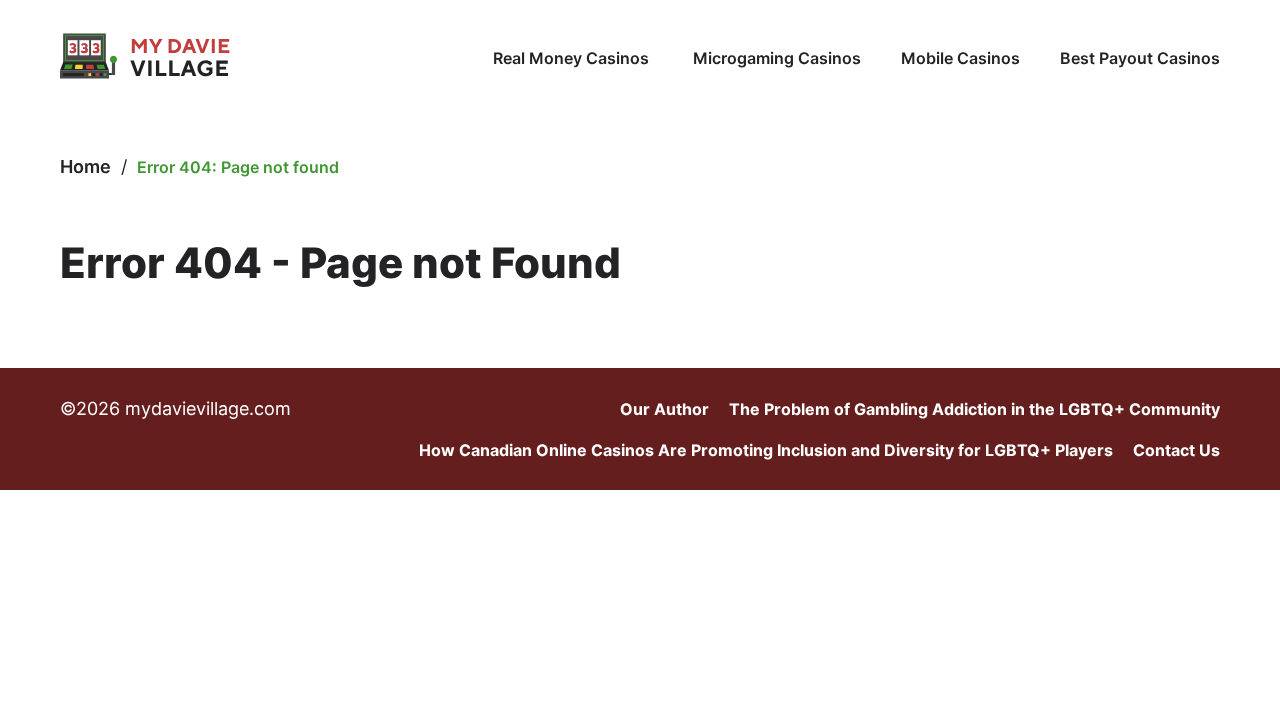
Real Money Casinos (573, 58)
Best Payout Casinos (1140, 58)
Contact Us (1176, 450)
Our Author (664, 409)
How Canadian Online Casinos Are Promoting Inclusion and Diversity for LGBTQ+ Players (766, 450)
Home (85, 166)
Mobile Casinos (960, 58)
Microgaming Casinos (777, 58)
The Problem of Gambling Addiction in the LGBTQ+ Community (974, 409)
